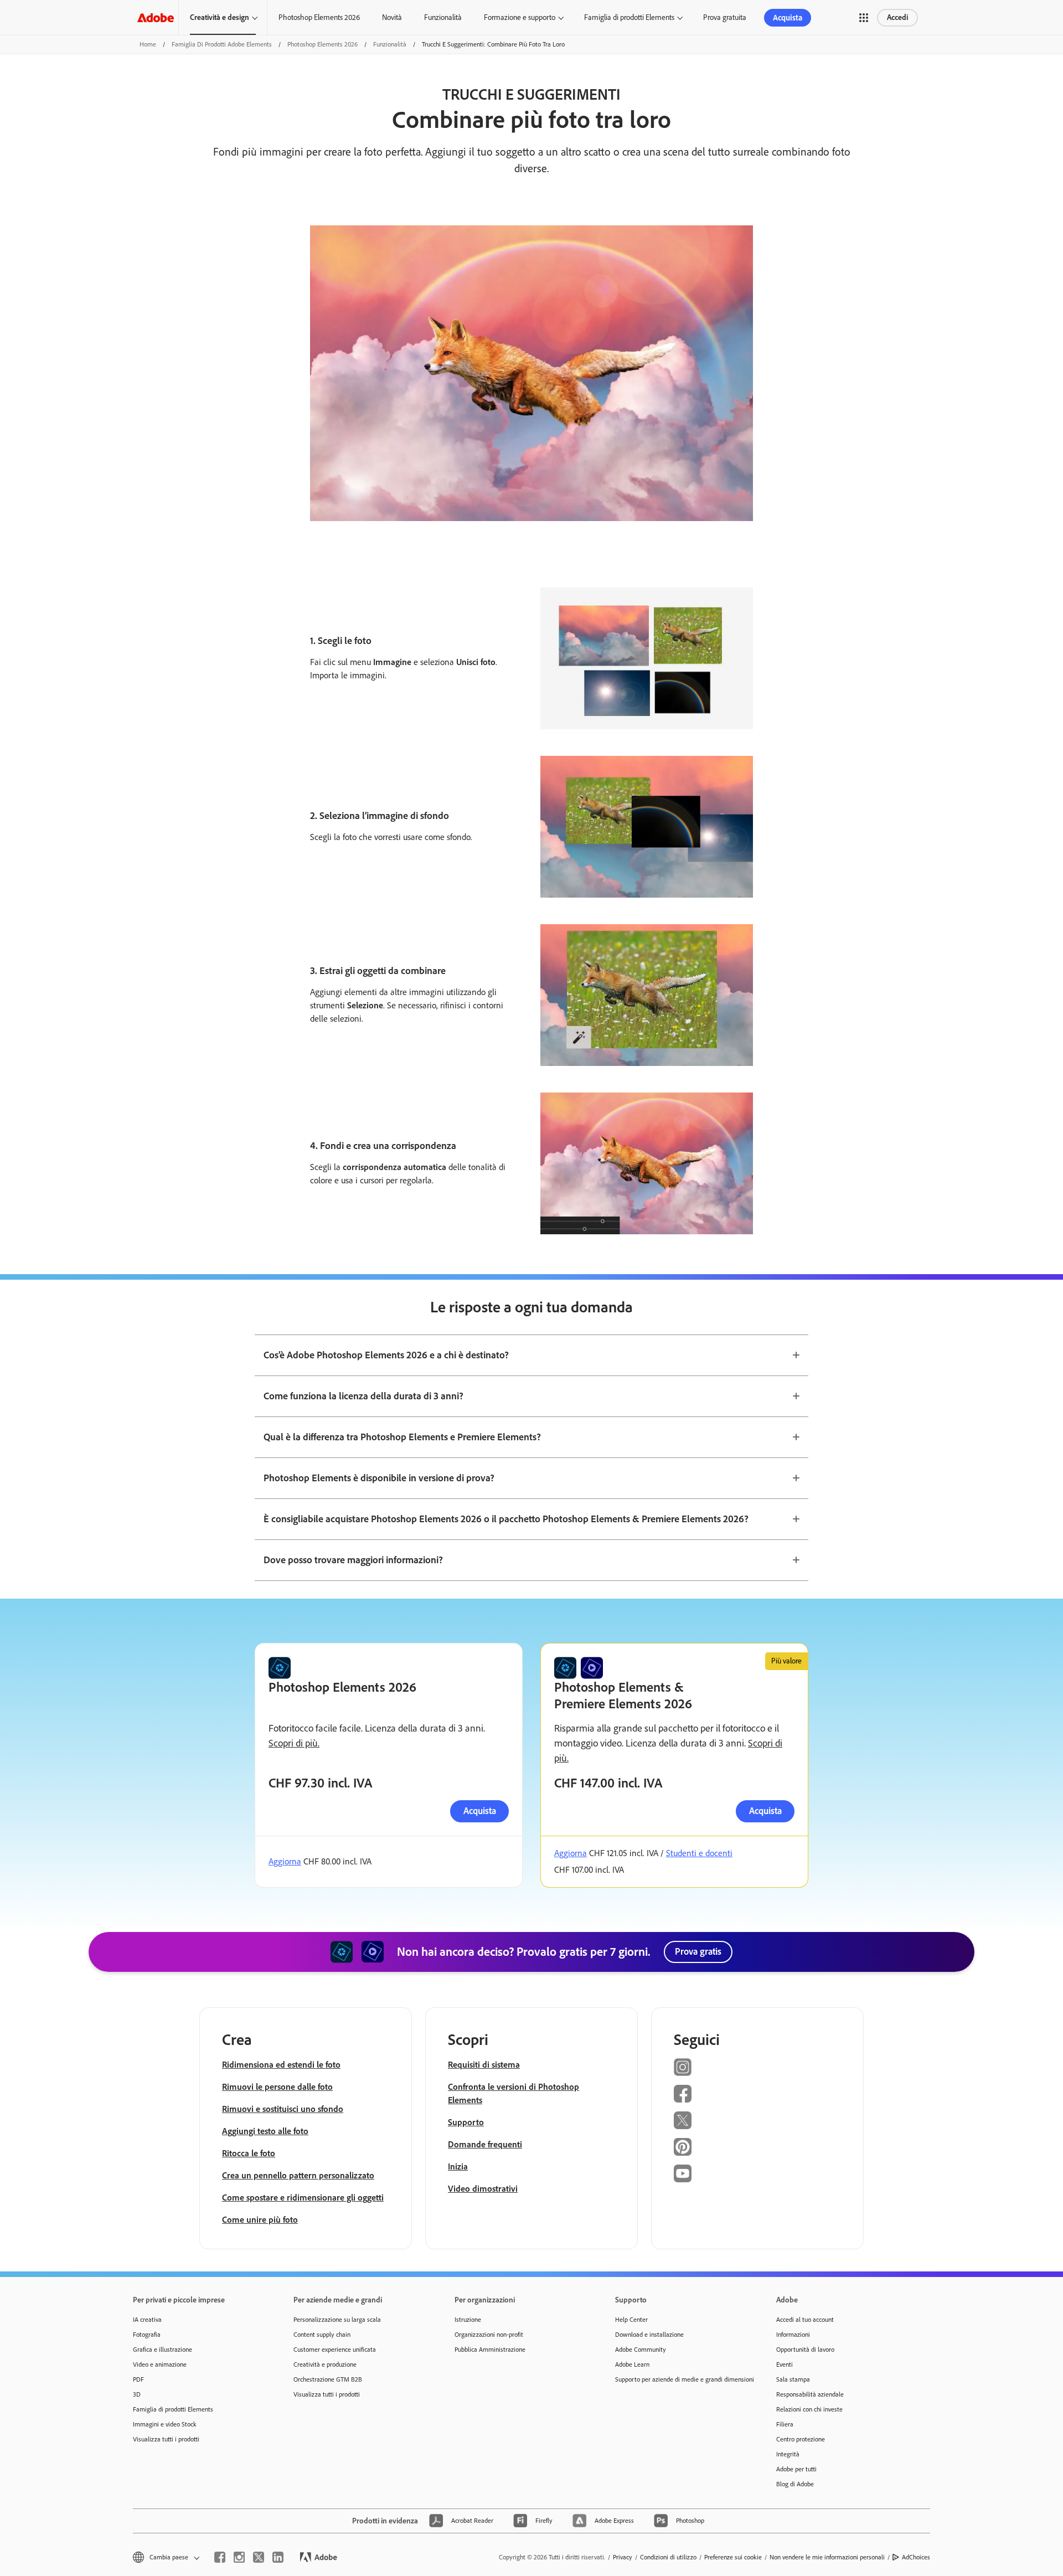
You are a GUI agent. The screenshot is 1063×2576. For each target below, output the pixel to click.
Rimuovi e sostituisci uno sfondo (283, 2109)
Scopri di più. (294, 1743)
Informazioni (793, 2335)
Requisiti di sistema (484, 2065)
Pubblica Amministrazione (490, 2350)
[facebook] (220, 2557)
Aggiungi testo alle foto (265, 2131)
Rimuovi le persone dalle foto (277, 2087)
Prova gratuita (725, 17)
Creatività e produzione (325, 2364)
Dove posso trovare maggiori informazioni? (353, 1560)
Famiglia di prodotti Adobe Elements (222, 44)
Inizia (458, 2167)
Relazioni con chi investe (809, 2409)
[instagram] (239, 2557)
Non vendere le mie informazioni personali (827, 2557)
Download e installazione (649, 2335)
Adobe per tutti (796, 2469)
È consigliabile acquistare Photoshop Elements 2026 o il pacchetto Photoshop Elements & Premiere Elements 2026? (506, 1519)
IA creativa (147, 2320)
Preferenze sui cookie (733, 2557)
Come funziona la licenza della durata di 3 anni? (363, 1396)
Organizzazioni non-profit (489, 2335)
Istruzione (468, 2320)
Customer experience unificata (335, 2350)
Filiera (785, 2424)
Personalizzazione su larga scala (337, 2320)
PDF (138, 2379)
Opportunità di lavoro (805, 2350)
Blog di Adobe (795, 2484)
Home (148, 44)
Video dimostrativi (483, 2189)
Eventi (785, 2364)
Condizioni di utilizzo (668, 2557)
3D (137, 2394)
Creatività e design (220, 17)
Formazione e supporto (520, 17)
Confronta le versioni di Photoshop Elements (514, 2093)
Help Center (631, 2320)
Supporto (466, 2122)
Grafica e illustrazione (162, 2350)
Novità (392, 17)
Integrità (788, 2454)
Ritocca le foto (249, 2153)
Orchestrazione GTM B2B (328, 2379)
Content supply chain (322, 2335)
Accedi (897, 17)
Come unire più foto (260, 2220)
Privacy (623, 2557)
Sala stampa (793, 2379)
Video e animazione (160, 2364)
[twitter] (259, 2557)
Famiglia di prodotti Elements (629, 17)
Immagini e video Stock (165, 2424)
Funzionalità (443, 17)
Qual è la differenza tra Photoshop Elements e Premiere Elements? (402, 1437)
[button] (864, 18)
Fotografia (147, 2335)
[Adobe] (156, 17)
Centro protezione (801, 2439)
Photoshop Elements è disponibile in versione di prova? (379, 1478)
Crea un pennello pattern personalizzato (298, 2175)
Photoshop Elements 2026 (319, 17)
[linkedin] (278, 2557)
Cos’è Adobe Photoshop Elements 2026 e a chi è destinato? (386, 1355)
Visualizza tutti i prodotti (166, 2439)
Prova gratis (698, 1951)
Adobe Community (641, 2350)
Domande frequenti (485, 2144)
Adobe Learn (632, 2364)
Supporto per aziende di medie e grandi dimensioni (679, 2379)
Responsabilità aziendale (810, 2394)
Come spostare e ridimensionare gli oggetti (303, 2198)
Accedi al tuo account (805, 2320)
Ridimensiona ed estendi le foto (281, 2065)
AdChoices (916, 2557)
